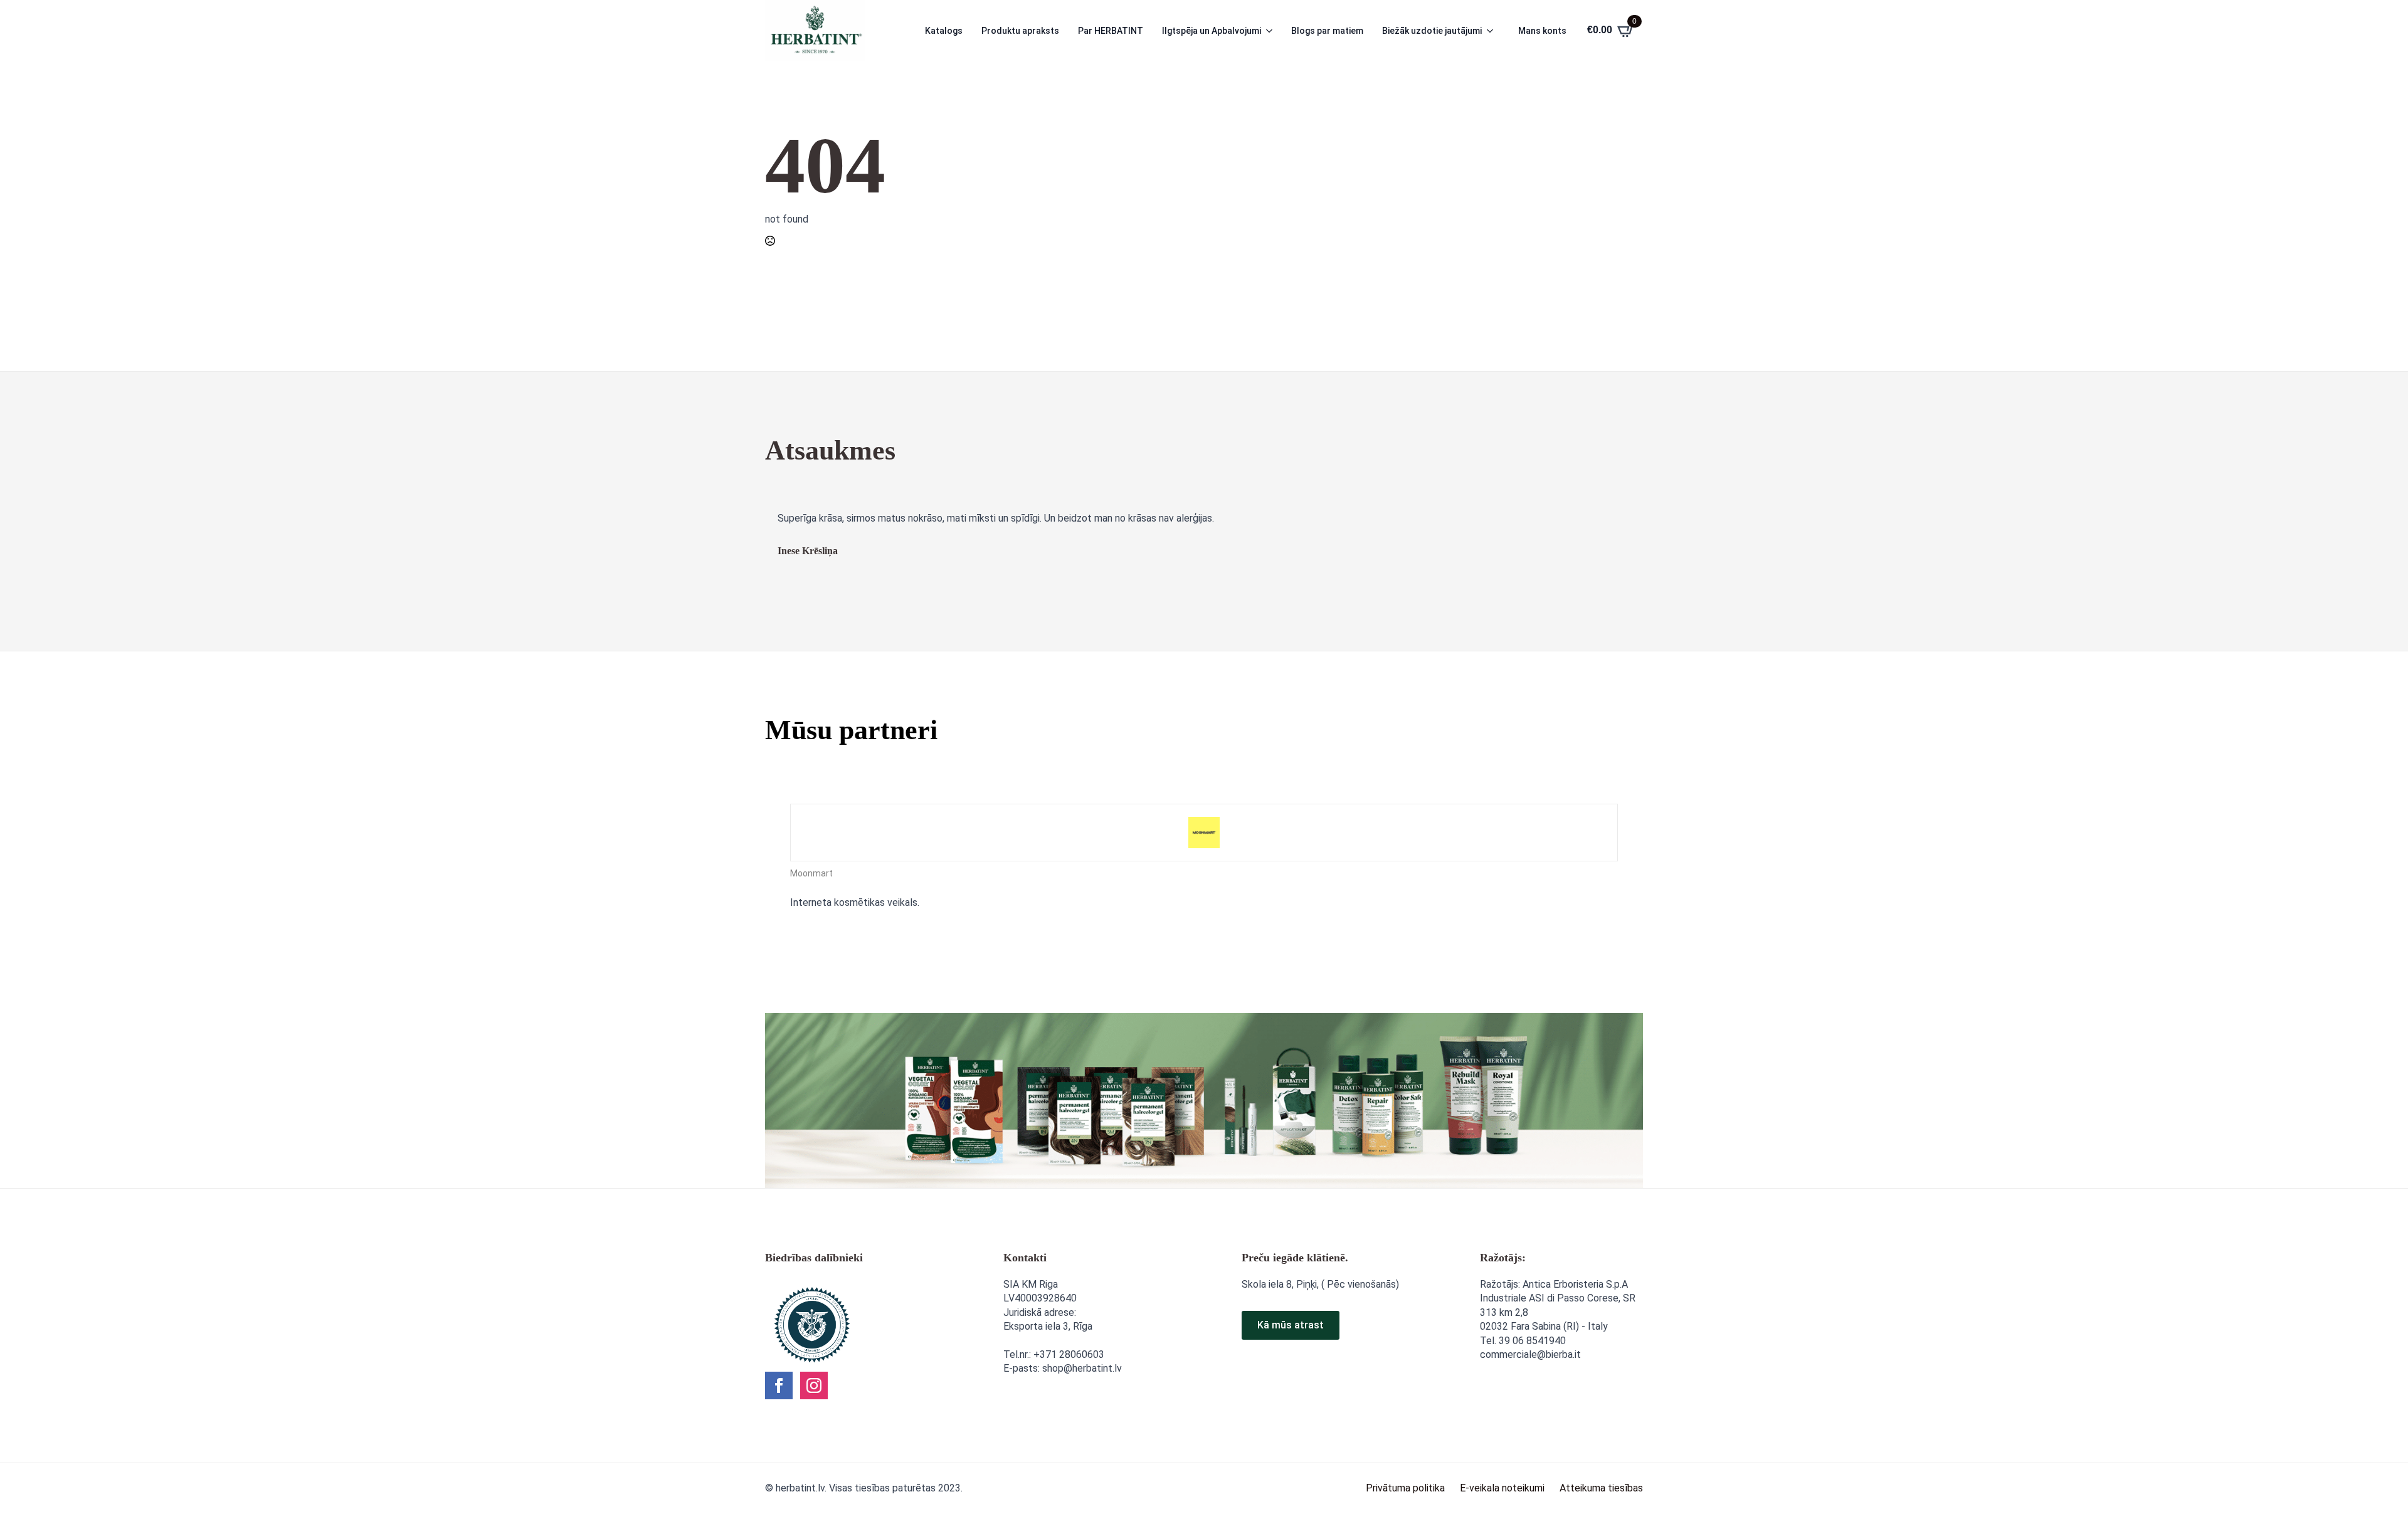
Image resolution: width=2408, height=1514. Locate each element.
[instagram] (814, 1385)
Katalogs (944, 31)
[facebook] (779, 1385)
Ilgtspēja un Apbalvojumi (1212, 31)
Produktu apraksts (1020, 31)
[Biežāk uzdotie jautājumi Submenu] (1494, 31)
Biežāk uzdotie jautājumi (1432, 31)
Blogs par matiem (1327, 31)
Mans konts (1542, 31)
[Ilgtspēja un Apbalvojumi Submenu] (1273, 31)
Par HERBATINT (1111, 31)
